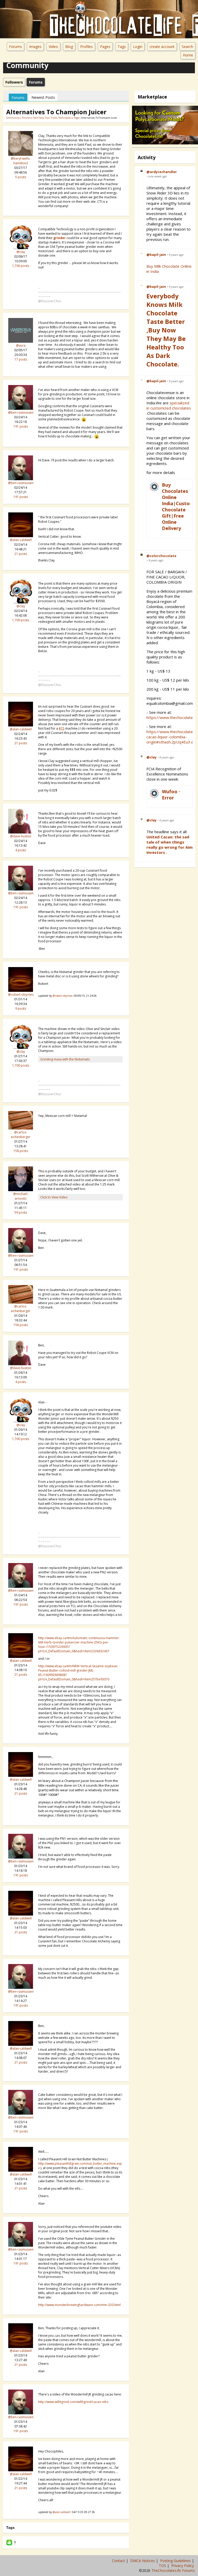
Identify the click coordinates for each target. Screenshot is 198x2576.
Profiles (86, 47)
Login (138, 47)
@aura (21, 345)
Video (53, 47)
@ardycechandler (162, 172)
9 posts (21, 1008)
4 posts (21, 850)
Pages (105, 47)
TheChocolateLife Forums (173, 2570)
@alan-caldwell (21, 540)
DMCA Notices (143, 2561)
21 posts (21, 554)
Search (187, 47)
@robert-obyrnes (21, 995)
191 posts (21, 426)
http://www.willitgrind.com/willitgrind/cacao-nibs (73, 2402)
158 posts (21, 1151)
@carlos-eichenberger (21, 1135)
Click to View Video (54, 1197)
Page (77, 118)
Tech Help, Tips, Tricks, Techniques (52, 118)
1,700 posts (21, 266)
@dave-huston (21, 836)
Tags (122, 47)
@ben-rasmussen (21, 412)
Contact (119, 2561)
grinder (60, 238)
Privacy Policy (183, 2566)
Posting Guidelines (176, 2561)
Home (188, 55)
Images (35, 47)
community (13, 118)
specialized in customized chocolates (169, 405)
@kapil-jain (156, 255)
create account (162, 47)
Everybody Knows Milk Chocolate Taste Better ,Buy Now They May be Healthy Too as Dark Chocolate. (166, 330)
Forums (15, 47)
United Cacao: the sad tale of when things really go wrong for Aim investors (170, 845)
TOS (163, 2566)
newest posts (43, 97)
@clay (21, 252)
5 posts (21, 177)
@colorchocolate (161, 556)
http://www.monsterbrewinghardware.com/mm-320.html (79, 2305)
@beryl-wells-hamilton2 (21, 161)
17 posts (21, 359)
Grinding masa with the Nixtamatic (65, 1059)
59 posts (21, 1212)
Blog (69, 47)
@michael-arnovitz (21, 1196)
